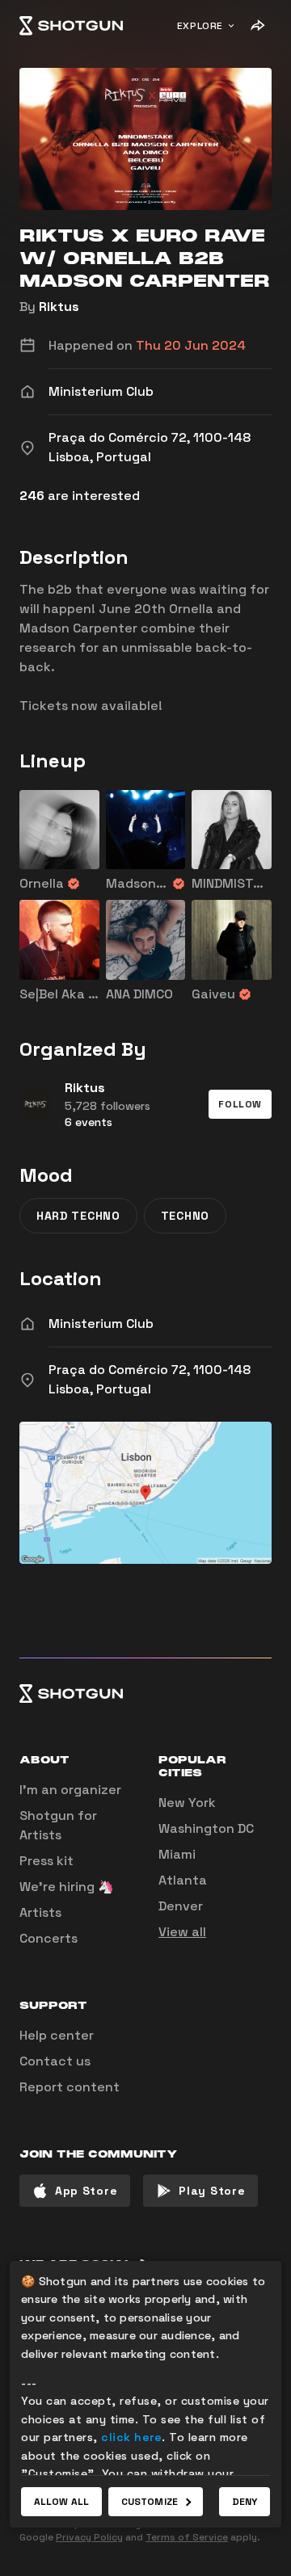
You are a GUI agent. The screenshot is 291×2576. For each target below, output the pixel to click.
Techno (185, 1216)
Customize (150, 2502)
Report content (70, 2087)
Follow (240, 1104)
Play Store (212, 2191)
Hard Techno (78, 1216)
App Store (86, 2191)
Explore (200, 26)
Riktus (59, 307)
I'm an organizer (70, 1790)
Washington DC (206, 1828)
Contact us (55, 2061)
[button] (240, 1104)
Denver (181, 1906)
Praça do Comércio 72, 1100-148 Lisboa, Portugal (150, 1379)
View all (182, 1932)
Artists (40, 1912)
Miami (177, 1854)
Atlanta (183, 1880)
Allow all (61, 2502)
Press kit (46, 1861)
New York (187, 1803)
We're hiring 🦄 (67, 1887)
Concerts (48, 1938)
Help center (57, 2035)
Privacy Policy (89, 2537)
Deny (245, 2502)
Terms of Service (187, 2537)
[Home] (71, 26)
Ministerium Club (101, 1324)
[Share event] (257, 26)
